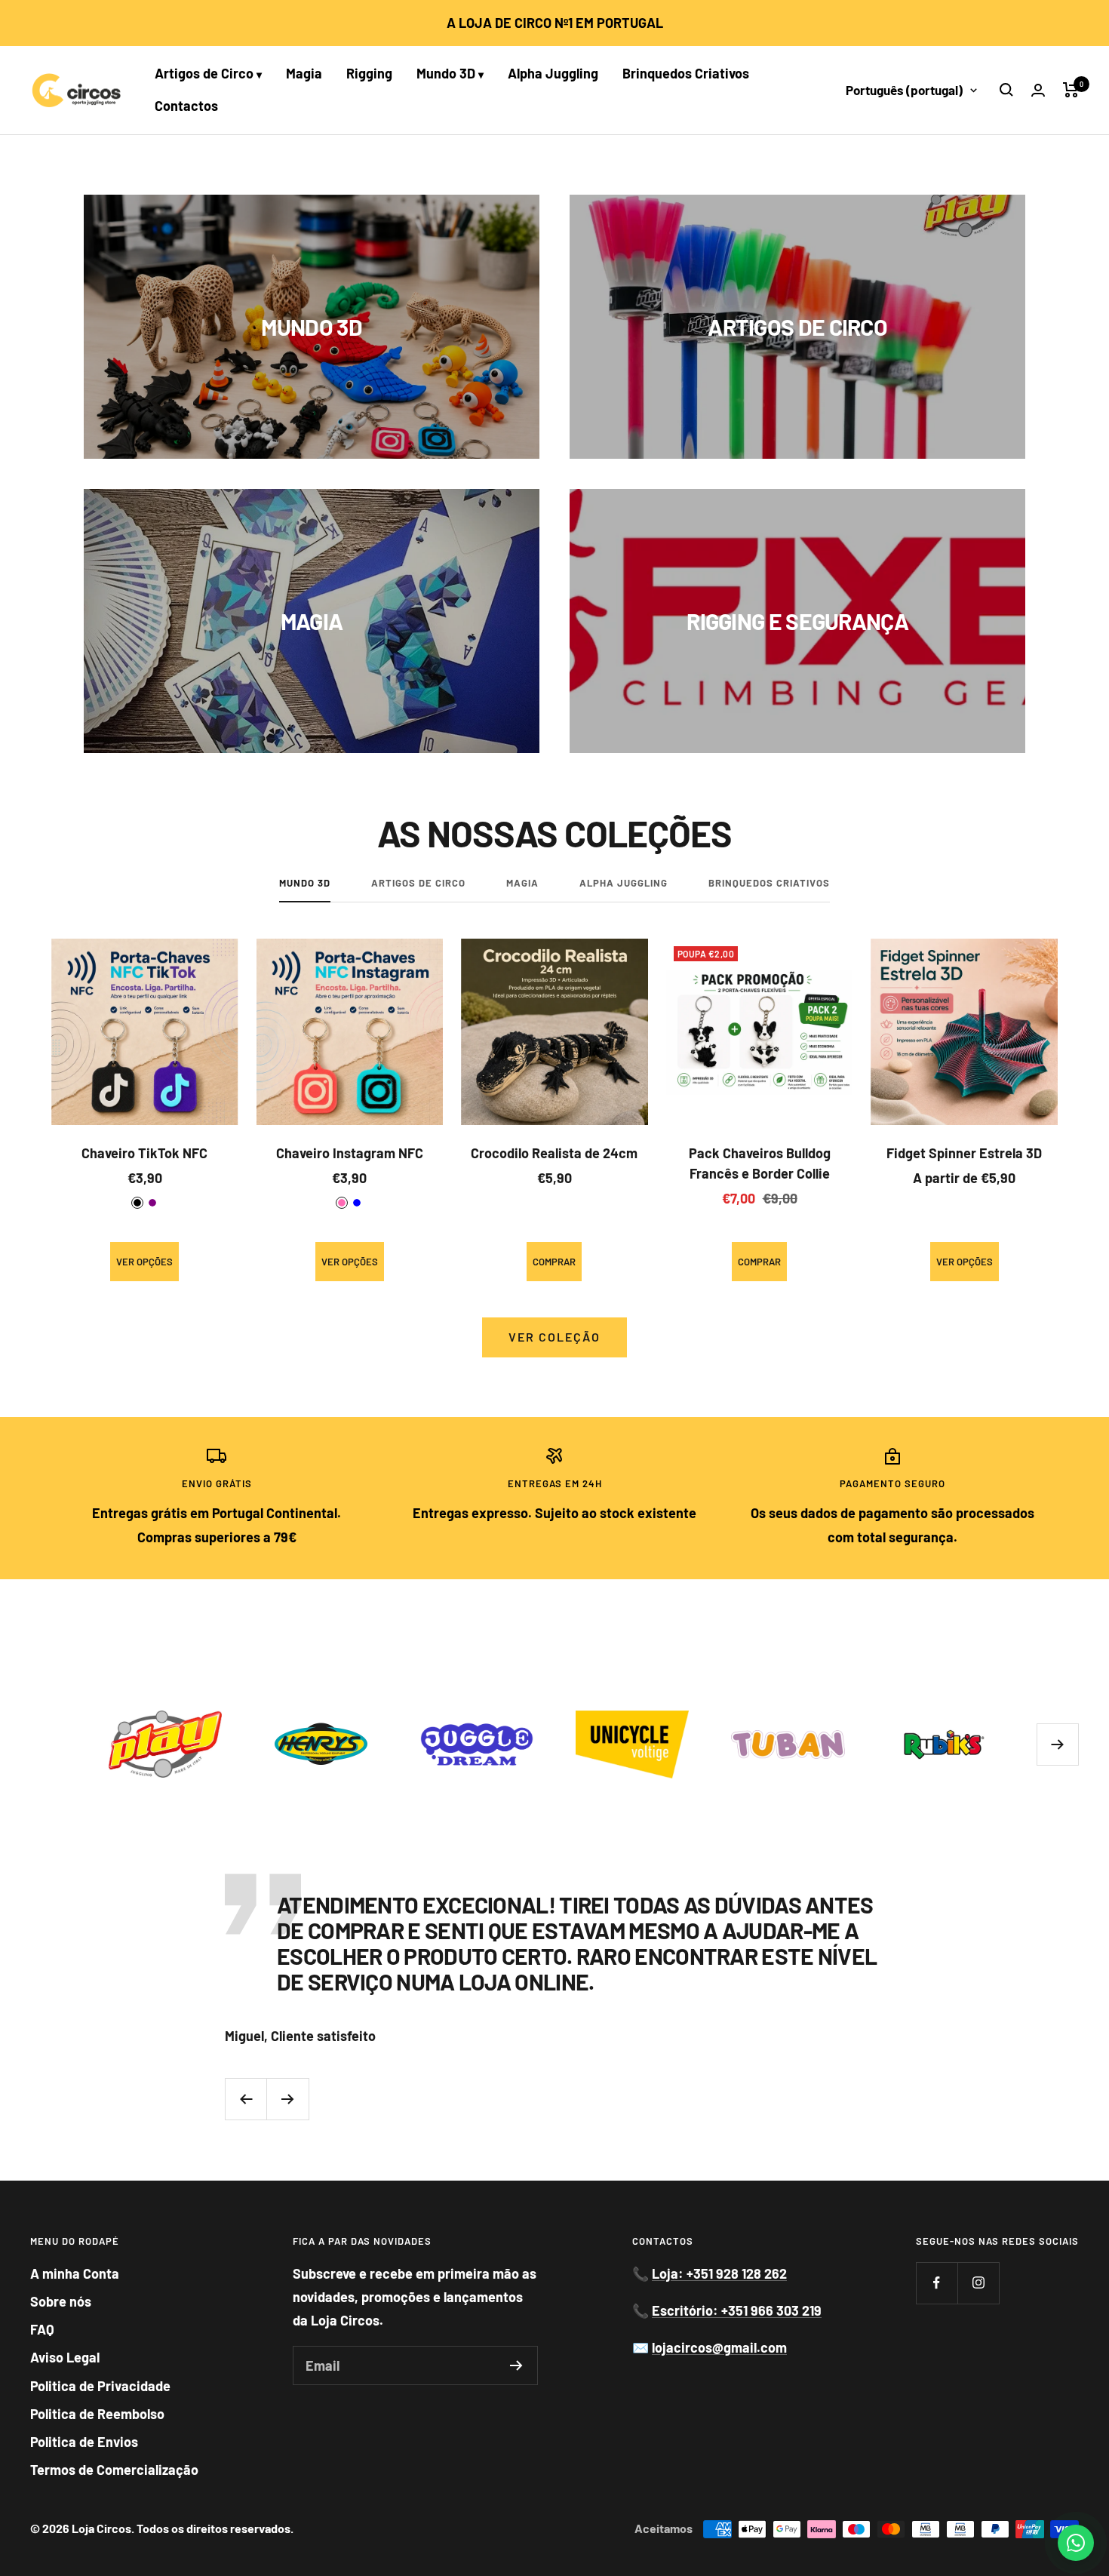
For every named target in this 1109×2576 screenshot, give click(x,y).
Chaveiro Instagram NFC (350, 1153)
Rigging (369, 73)
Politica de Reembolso (97, 2414)
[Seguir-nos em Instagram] (978, 2283)
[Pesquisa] (1006, 90)
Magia (304, 73)
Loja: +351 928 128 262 (719, 2273)
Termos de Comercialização (114, 2470)
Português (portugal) (904, 90)
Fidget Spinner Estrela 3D (964, 1153)
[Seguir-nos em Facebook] (937, 2283)
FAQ (42, 2329)
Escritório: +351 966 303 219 (737, 2310)
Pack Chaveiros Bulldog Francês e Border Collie (760, 1163)
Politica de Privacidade (100, 2386)
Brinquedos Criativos (686, 73)
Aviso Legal (65, 2357)
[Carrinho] (1071, 90)
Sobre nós (61, 2301)
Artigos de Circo (208, 73)
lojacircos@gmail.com (719, 2347)
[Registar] (516, 2365)
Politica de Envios (84, 2442)
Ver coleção (554, 1337)
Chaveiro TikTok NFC (144, 1153)
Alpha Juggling (553, 73)
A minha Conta (75, 2273)
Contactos (186, 106)
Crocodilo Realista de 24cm (554, 1153)
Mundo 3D (450, 73)
